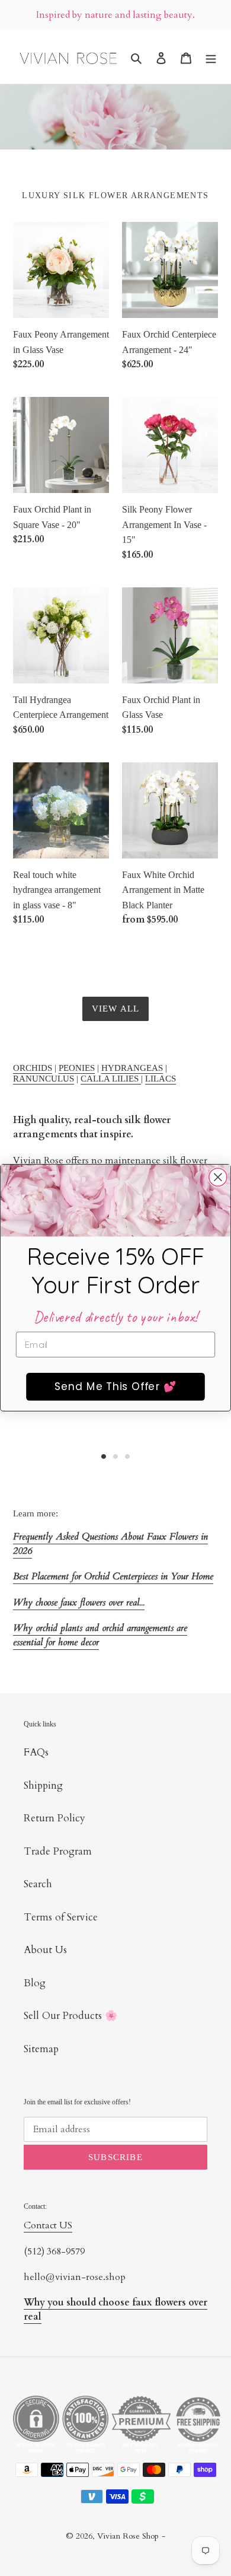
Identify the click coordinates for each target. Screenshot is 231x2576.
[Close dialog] (218, 1177)
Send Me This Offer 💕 (115, 1387)
